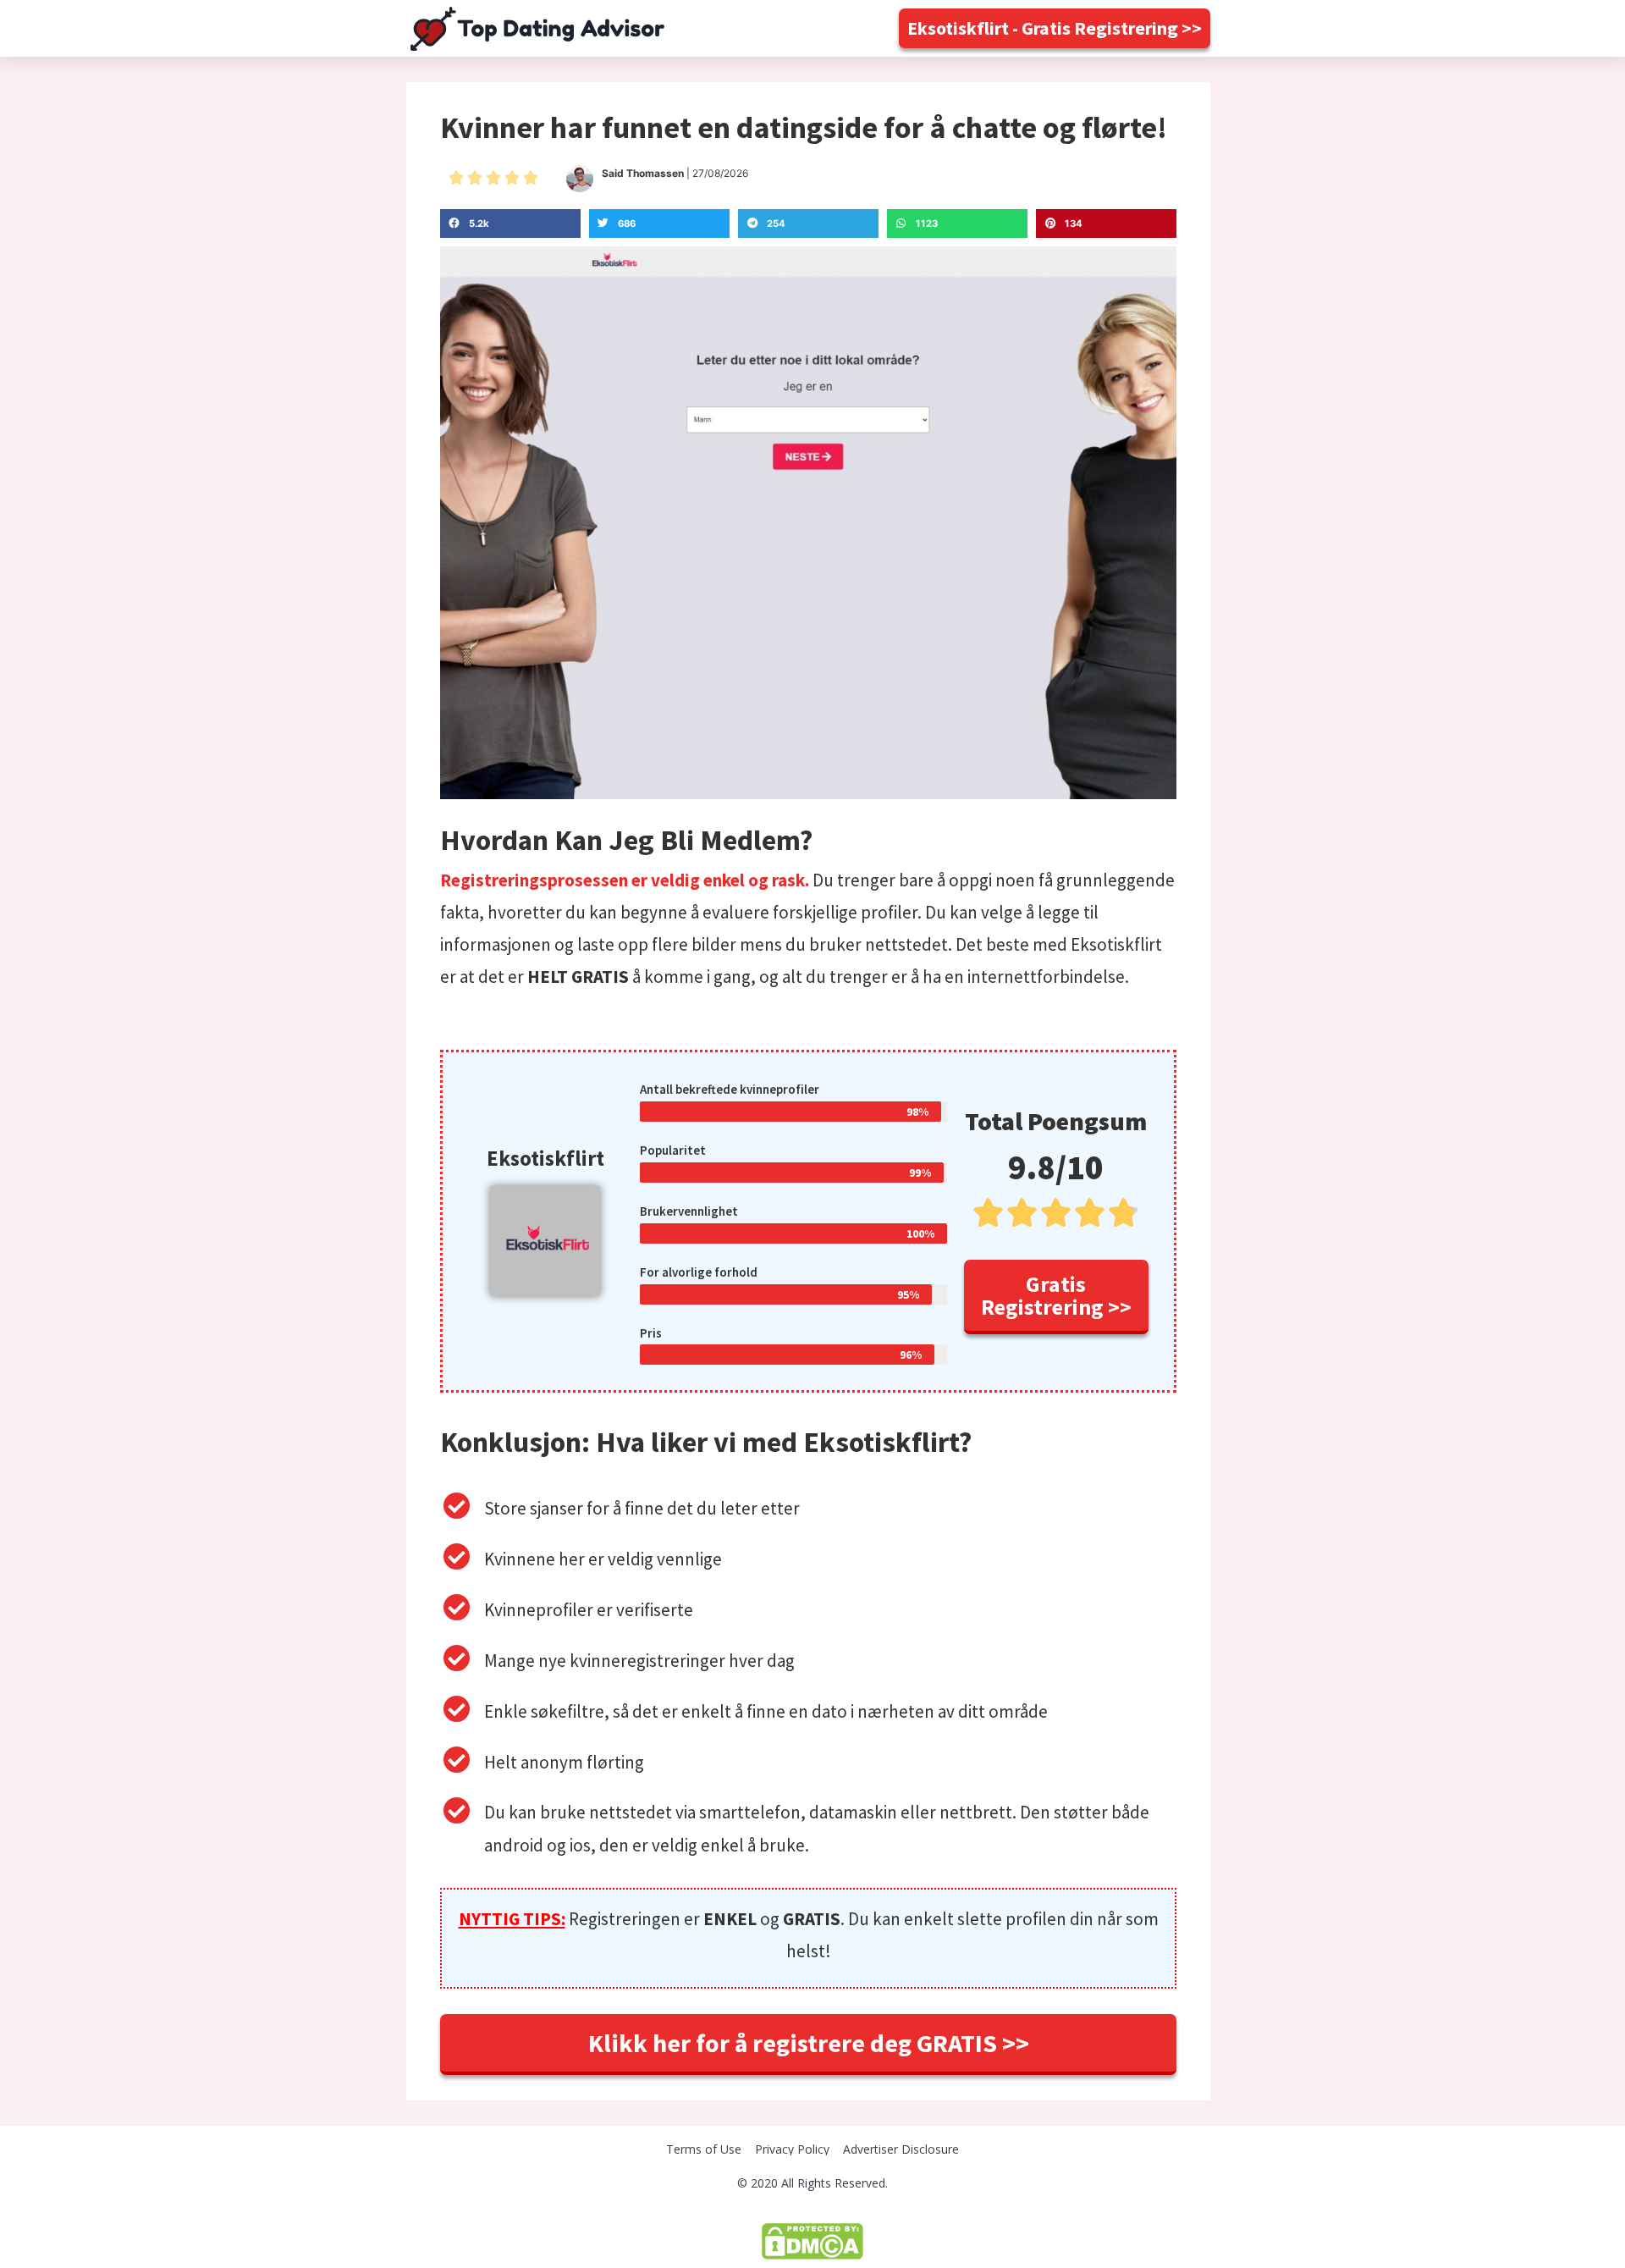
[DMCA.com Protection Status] (812, 2240)
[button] (1055, 28)
